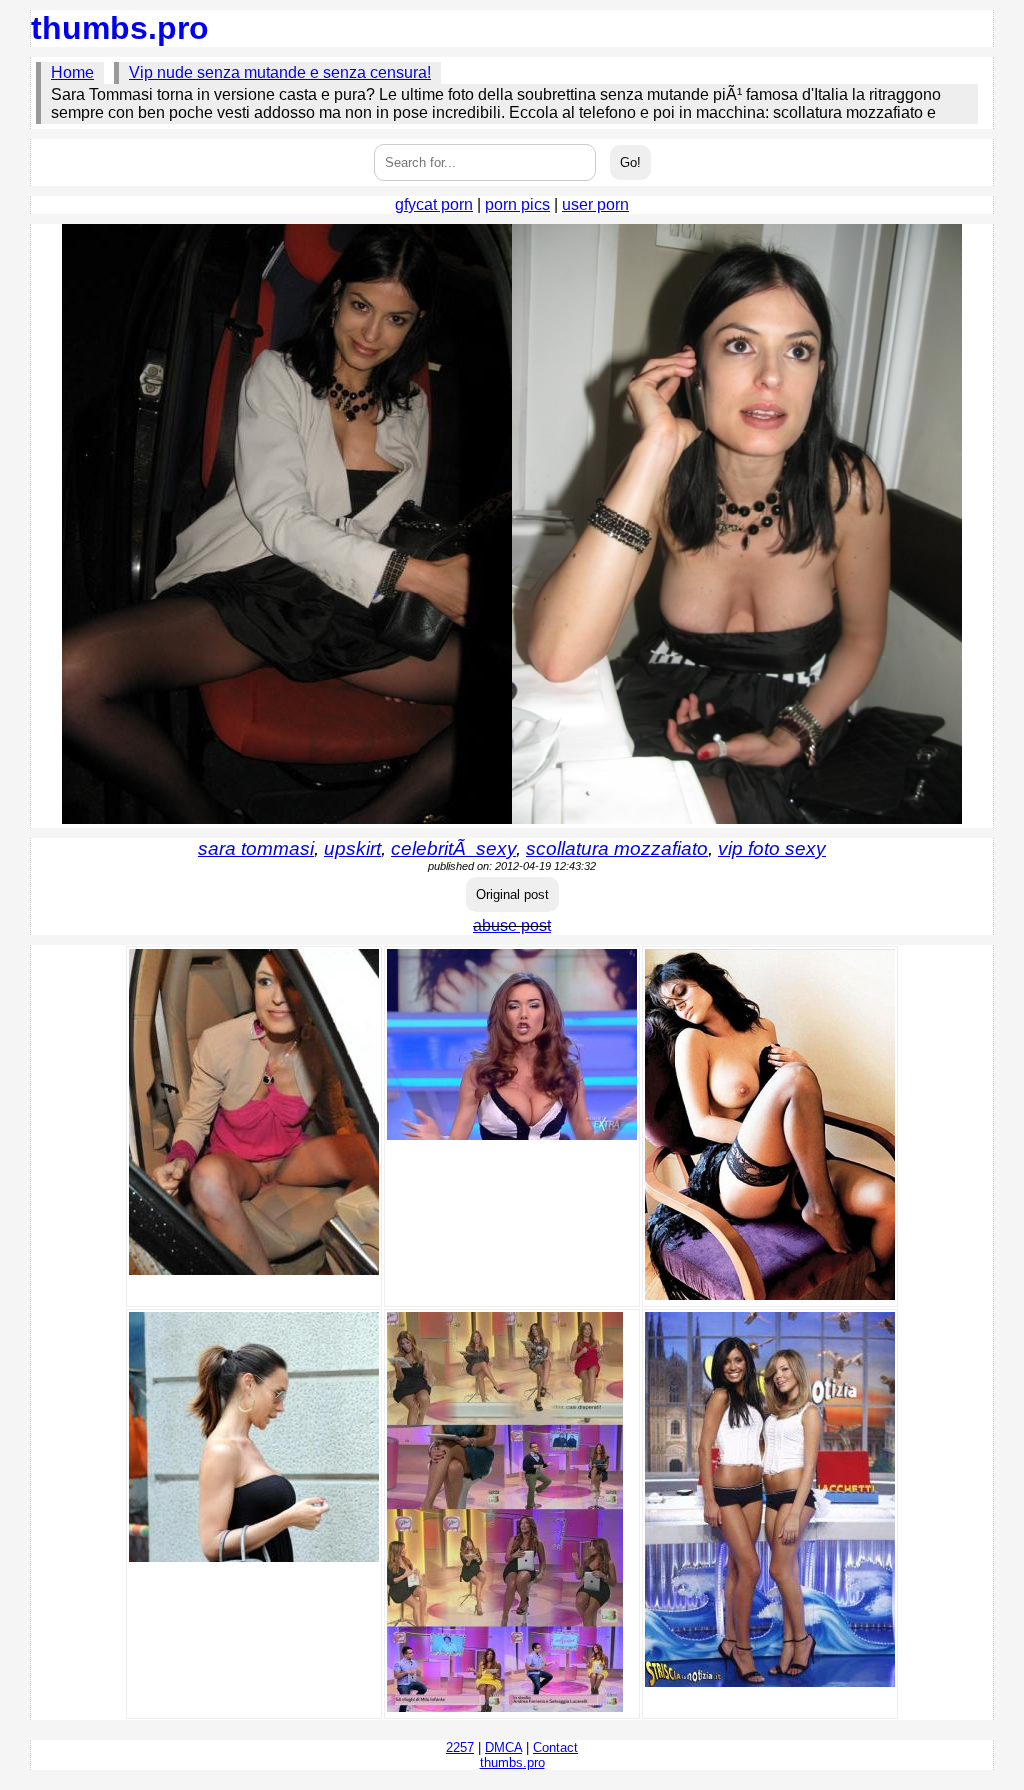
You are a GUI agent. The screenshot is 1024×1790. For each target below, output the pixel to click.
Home (72, 72)
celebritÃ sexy (453, 848)
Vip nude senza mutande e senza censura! (280, 72)
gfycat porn (434, 204)
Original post (512, 894)
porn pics (517, 204)
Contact (555, 1747)
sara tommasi (256, 848)
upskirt (352, 848)
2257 (460, 1747)
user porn (595, 204)
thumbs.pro (120, 28)
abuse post (512, 925)
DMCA (503, 1747)
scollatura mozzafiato (617, 848)
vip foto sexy (772, 848)
